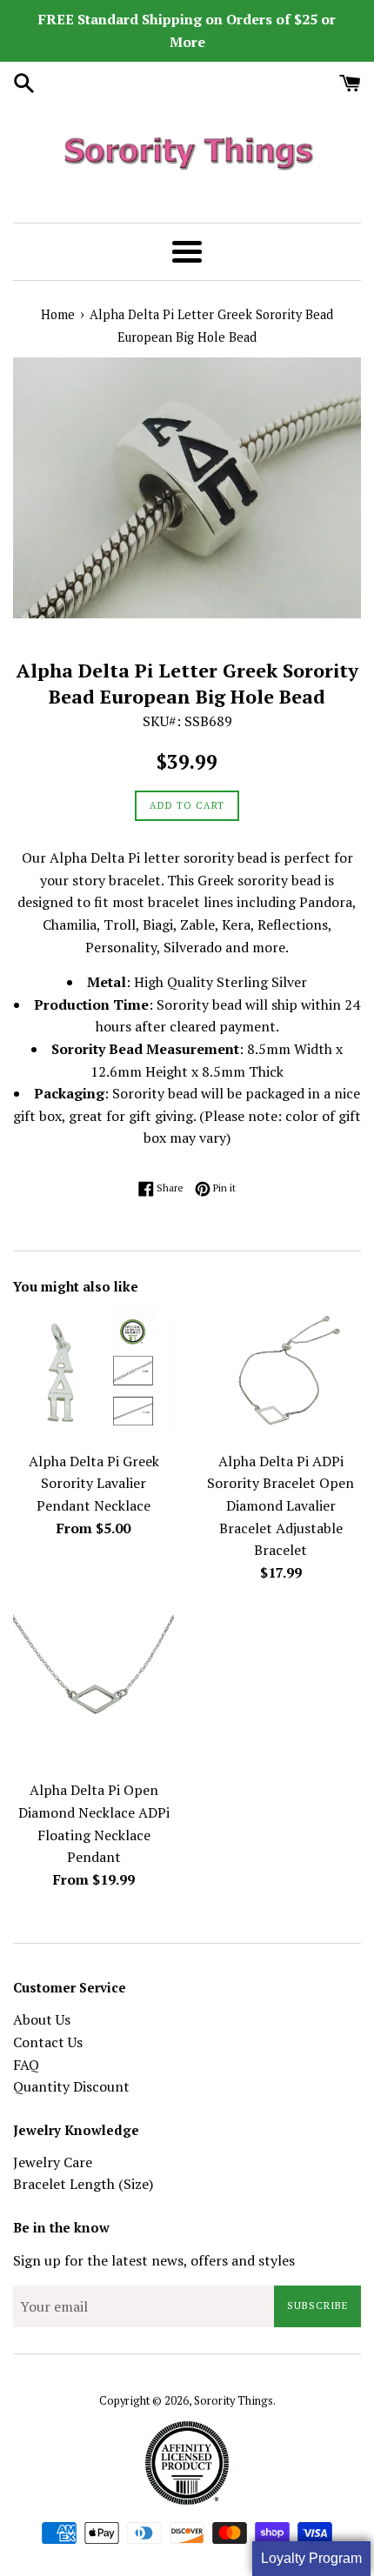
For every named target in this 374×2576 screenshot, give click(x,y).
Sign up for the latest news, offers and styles (154, 2260)
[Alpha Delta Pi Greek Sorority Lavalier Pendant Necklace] (93, 1375)
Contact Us (48, 2042)
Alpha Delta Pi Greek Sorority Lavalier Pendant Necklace (94, 1483)
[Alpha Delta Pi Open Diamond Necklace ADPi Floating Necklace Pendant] (93, 1690)
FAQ (26, 2065)
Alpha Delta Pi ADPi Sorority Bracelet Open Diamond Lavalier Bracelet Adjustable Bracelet (280, 1505)
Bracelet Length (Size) (83, 2184)
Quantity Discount (71, 2086)
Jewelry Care (53, 2162)
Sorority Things (234, 2401)
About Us (42, 2019)
